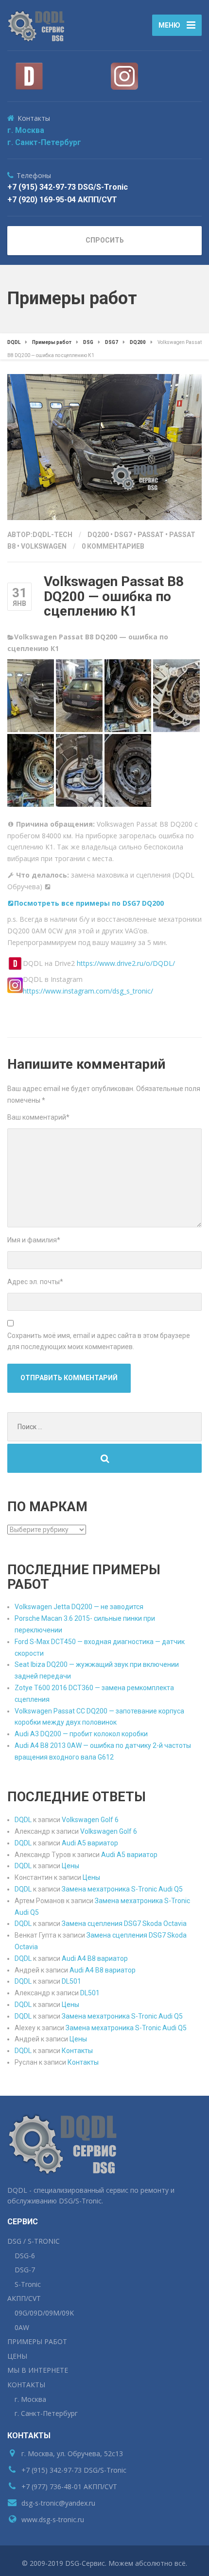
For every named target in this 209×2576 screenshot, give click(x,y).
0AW (22, 2327)
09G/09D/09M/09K (44, 2313)
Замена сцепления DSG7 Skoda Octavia (124, 1924)
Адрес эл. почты (35, 1282)
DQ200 (98, 535)
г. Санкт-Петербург (44, 142)
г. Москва (26, 130)
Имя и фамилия (34, 1240)
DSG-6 (25, 2256)
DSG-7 (25, 2270)
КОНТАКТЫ (26, 2385)
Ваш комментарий (38, 1117)
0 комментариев (113, 546)
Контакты (77, 2051)
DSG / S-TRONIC (34, 2241)
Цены (70, 1866)
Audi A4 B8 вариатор (95, 1958)
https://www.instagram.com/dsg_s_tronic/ (88, 991)
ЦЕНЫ (17, 2356)
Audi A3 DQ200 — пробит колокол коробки (81, 1734)
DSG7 (123, 535)
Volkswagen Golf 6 (90, 1820)
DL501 (71, 1981)
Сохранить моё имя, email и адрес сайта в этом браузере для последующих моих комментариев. (99, 1341)
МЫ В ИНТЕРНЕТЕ (38, 2370)
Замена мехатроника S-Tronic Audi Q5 (122, 1889)
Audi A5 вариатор (90, 1843)
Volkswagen (44, 546)
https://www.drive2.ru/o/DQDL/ (126, 963)
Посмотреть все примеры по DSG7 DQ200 (89, 903)
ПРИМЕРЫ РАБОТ (37, 2341)
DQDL (23, 1820)
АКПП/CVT (24, 2298)
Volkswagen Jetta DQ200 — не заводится (79, 1607)
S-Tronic (28, 2284)
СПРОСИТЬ (105, 240)
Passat (151, 535)
